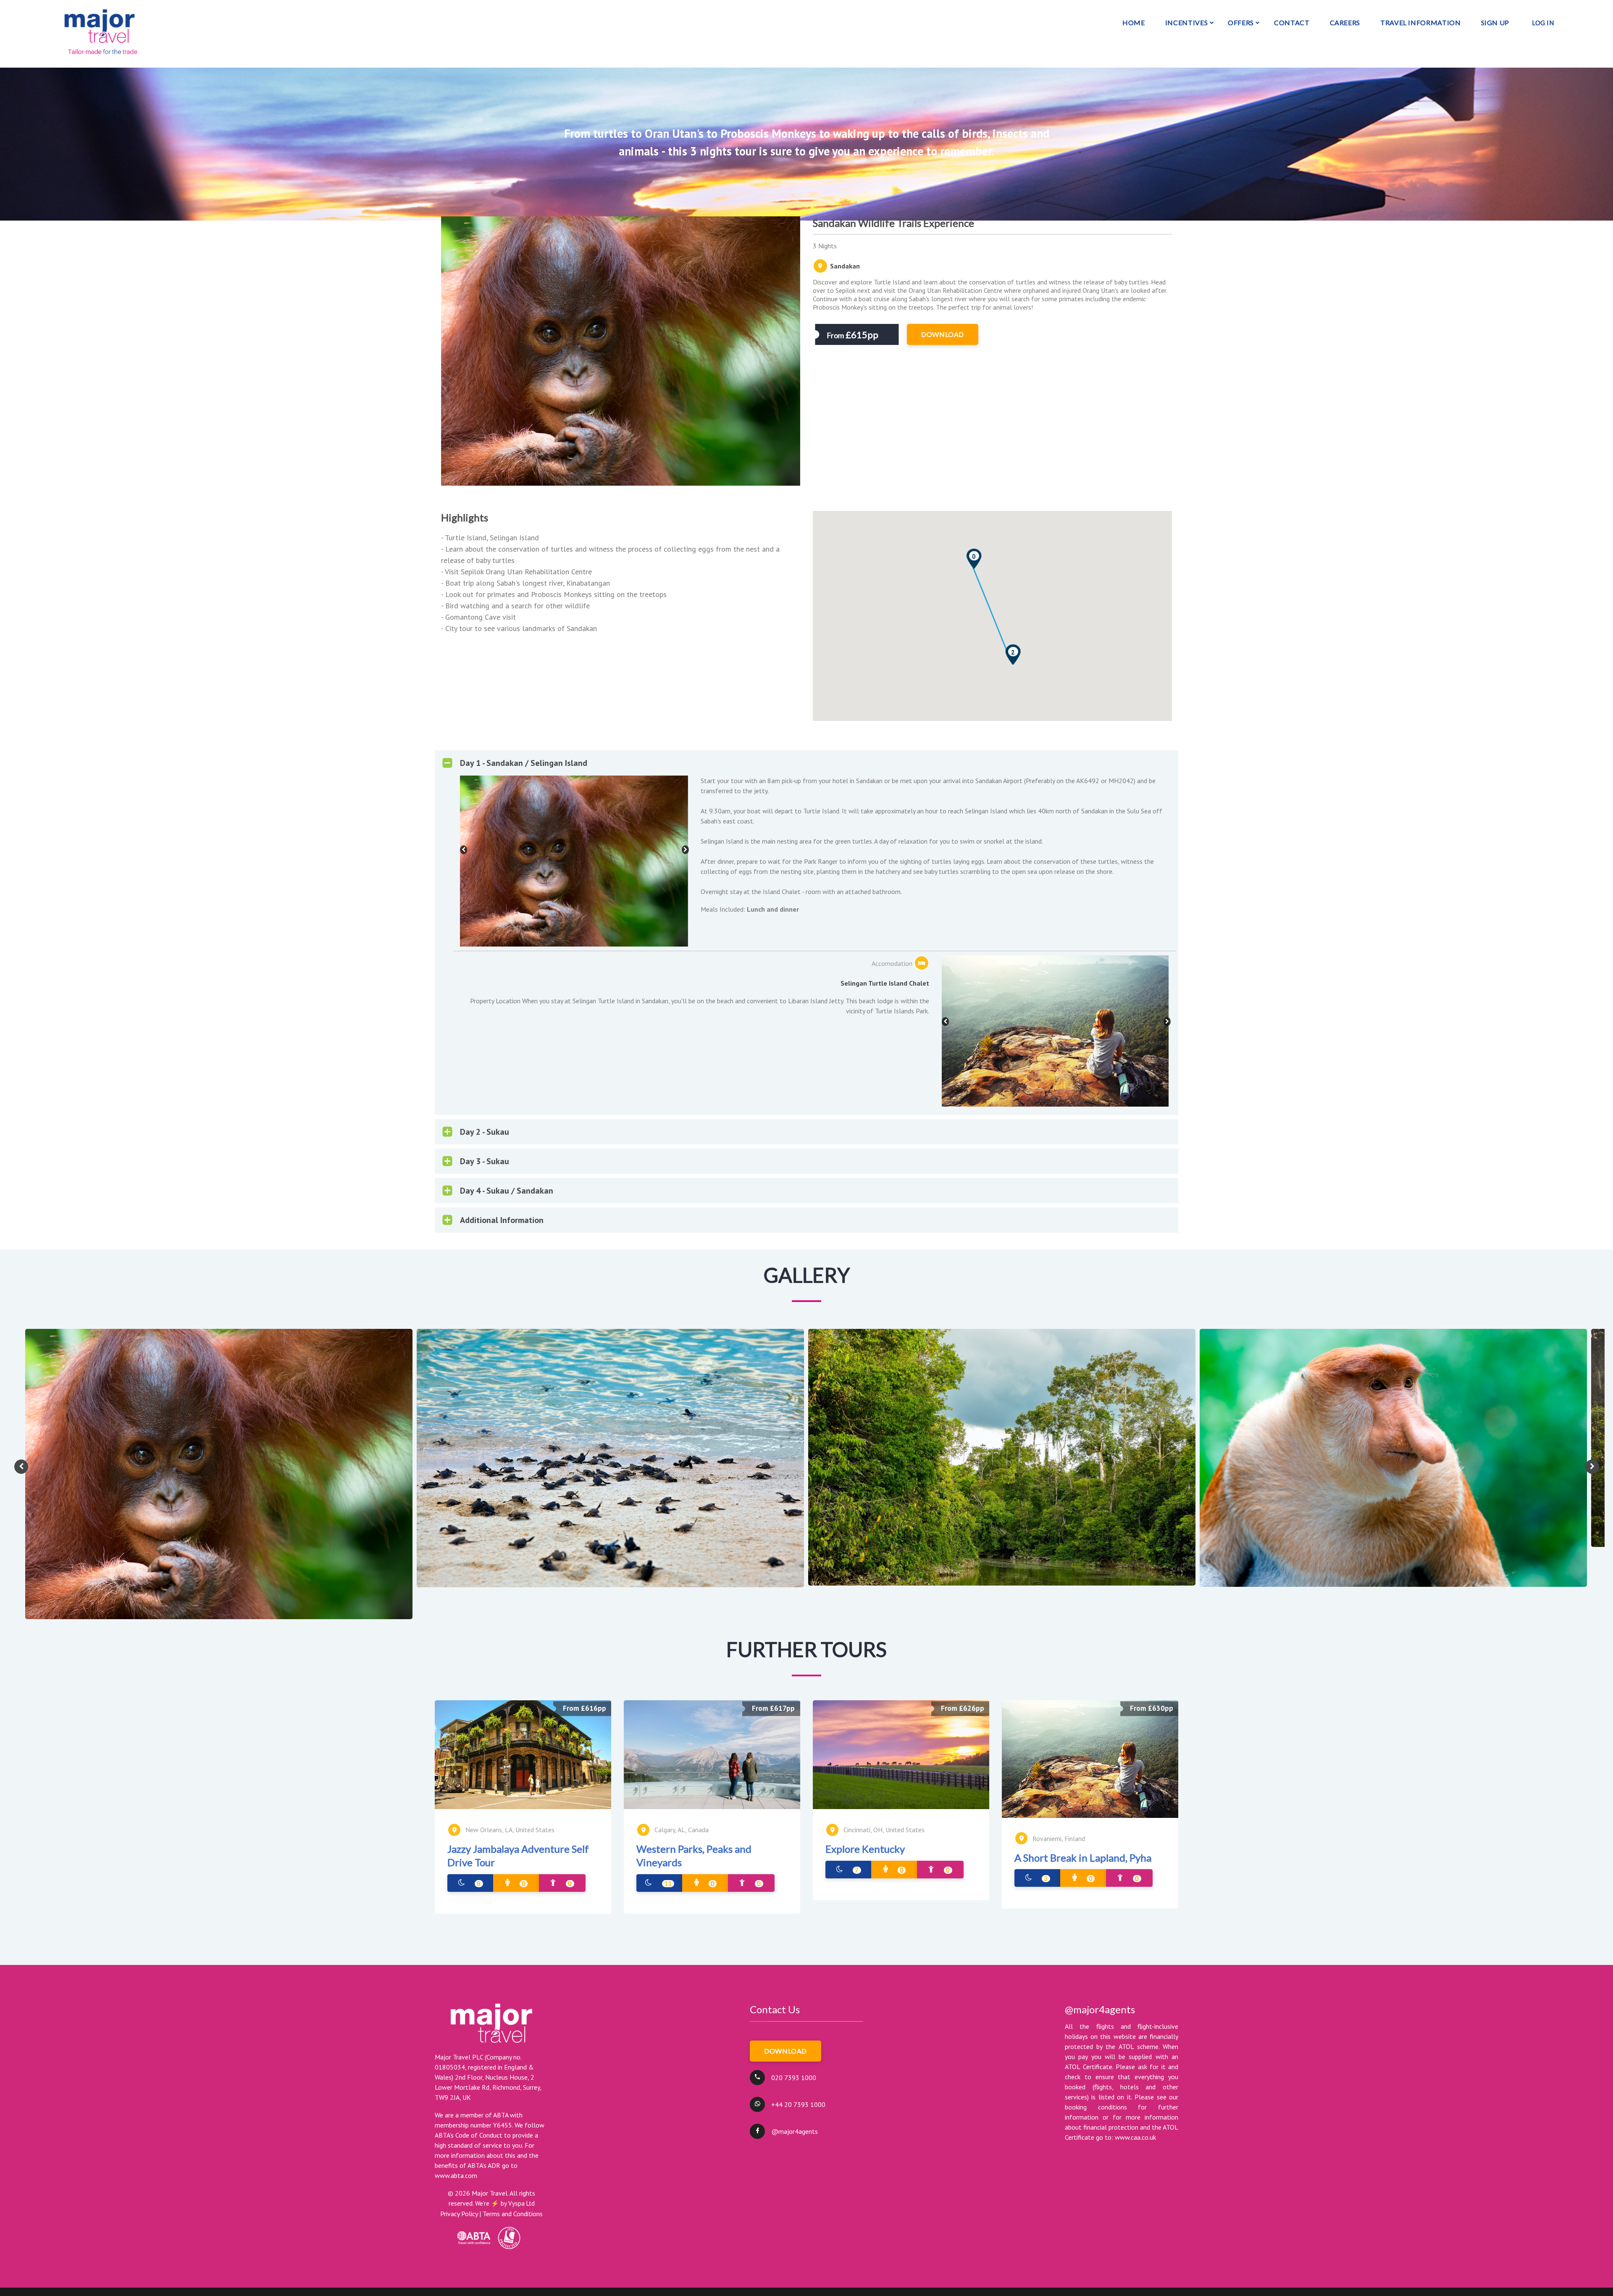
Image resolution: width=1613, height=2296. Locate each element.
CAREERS (1345, 22)
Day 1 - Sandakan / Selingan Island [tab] (524, 763)
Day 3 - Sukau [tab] (485, 1161)
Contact (1292, 22)
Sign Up (1495, 22)
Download (785, 2051)
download (943, 334)
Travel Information (1421, 22)
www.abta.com (456, 2175)
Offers (1241, 22)
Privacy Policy (459, 2214)
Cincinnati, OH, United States (884, 1830)
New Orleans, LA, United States (510, 1830)
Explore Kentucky (865, 1849)
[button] (974, 559)
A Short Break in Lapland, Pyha (1083, 1858)
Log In (1543, 23)
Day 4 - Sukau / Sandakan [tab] (507, 1191)
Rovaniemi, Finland (1059, 1838)
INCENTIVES (1186, 22)
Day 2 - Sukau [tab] (485, 1132)
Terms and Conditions (513, 2214)
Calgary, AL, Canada (682, 1830)
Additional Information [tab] (502, 1220)
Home (1134, 22)
